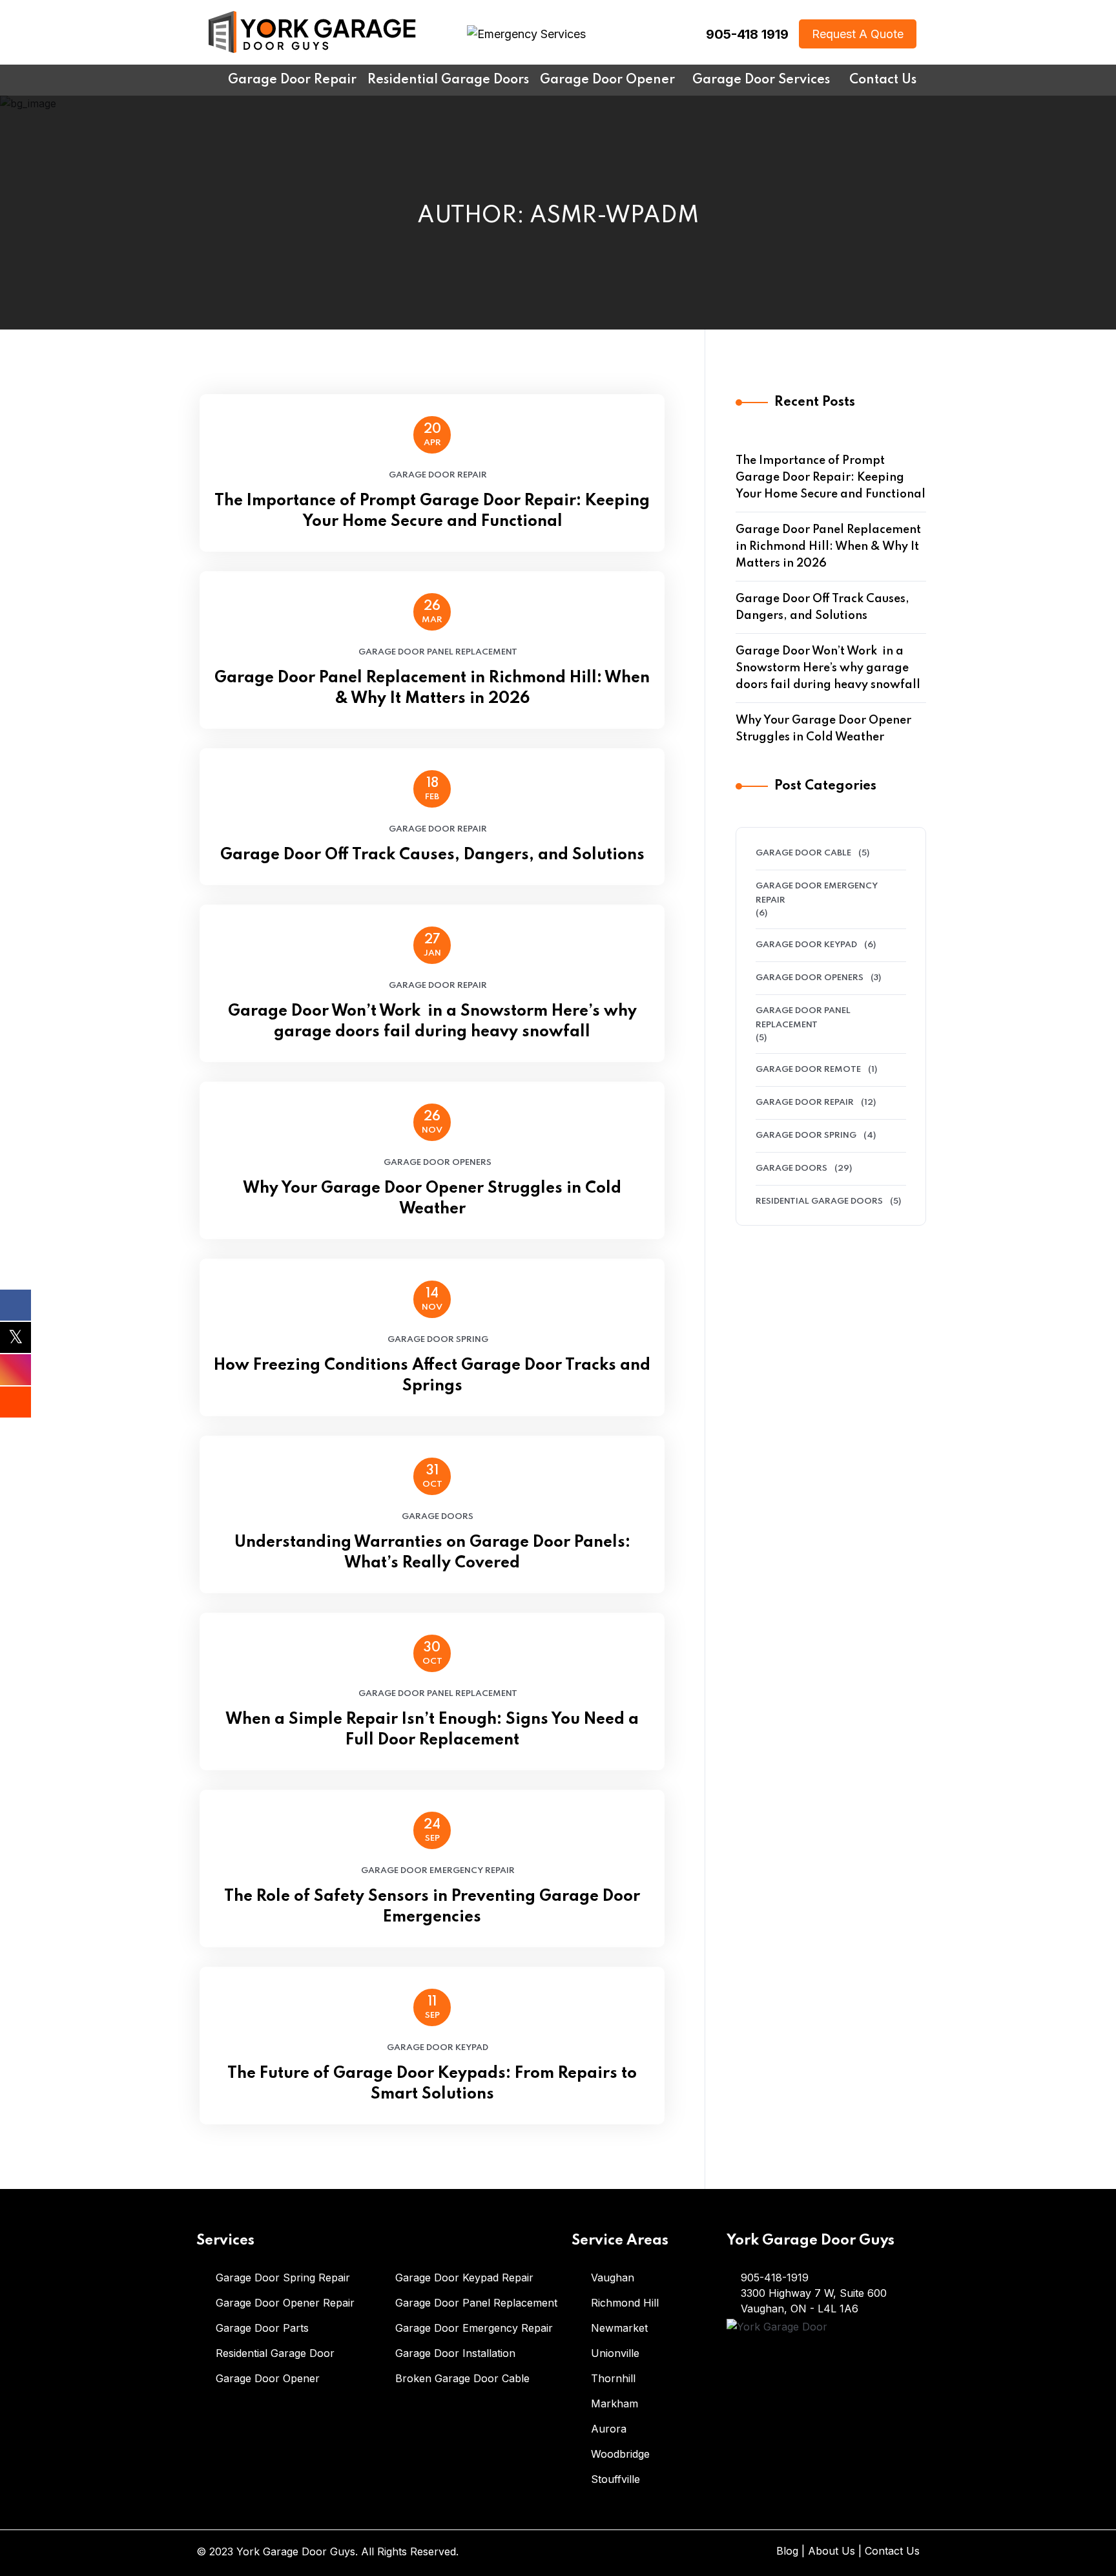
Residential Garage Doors (819, 1201)
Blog (787, 2551)
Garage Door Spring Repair (283, 2278)
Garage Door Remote (808, 1070)
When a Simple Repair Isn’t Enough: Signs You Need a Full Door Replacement (432, 1730)
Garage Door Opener (268, 2378)
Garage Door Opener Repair (285, 2303)
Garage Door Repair (438, 475)
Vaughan (613, 2278)
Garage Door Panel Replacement (438, 652)
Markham (615, 2403)
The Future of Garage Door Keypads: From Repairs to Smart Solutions (432, 2084)
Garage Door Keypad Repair (464, 2278)
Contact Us (892, 2551)
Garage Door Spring (438, 1340)
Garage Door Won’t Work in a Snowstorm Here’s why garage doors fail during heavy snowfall (432, 1022)
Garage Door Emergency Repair (438, 1871)
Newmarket (619, 2328)
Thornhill (613, 2378)
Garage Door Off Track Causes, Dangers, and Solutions (432, 855)
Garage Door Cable (803, 853)
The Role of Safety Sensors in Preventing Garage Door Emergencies (432, 1907)
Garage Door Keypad (438, 2048)
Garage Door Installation (455, 2353)
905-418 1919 (747, 34)
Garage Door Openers (438, 1163)
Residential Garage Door (275, 2353)
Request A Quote (858, 34)
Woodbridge (620, 2454)
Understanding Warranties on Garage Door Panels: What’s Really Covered (432, 1553)
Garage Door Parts (262, 2328)
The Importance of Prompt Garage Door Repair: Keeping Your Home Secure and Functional (432, 511)
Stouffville (615, 2479)
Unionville (615, 2353)
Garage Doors (438, 1517)
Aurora (609, 2429)
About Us (832, 2551)
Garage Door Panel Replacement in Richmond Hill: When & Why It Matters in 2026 (432, 688)
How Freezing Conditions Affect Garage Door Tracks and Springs (432, 1376)
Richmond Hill (625, 2303)
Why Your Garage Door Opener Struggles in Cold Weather (432, 1199)
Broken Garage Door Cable (462, 2378)
